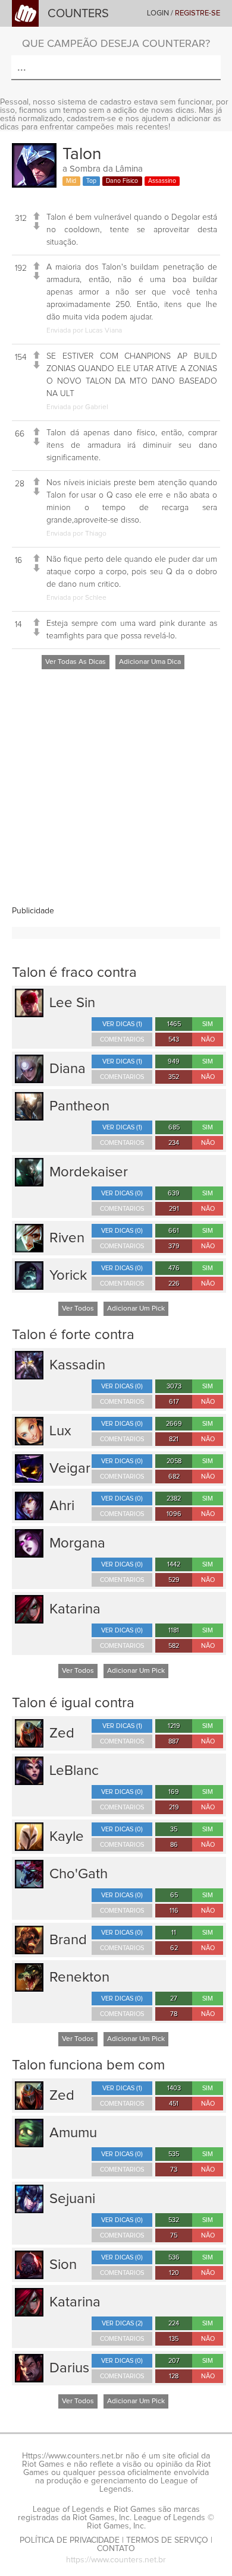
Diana (68, 1069)
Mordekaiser (89, 1172)
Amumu (73, 2133)
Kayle (67, 1837)
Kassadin (77, 1365)
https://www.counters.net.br (116, 2560)
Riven (67, 1238)
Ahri (62, 1506)
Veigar (70, 1469)
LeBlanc (74, 1771)
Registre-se (197, 13)
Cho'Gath (79, 1874)
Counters (78, 14)
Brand (68, 1940)
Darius (69, 2368)
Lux (60, 1431)
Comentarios (122, 1039)
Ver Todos (78, 1309)
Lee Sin (72, 1003)
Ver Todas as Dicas (76, 662)
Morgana (77, 1543)
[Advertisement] (116, 791)
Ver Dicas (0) (122, 1193)
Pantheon (79, 1106)
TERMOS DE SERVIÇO (167, 2540)
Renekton (79, 1977)
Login (158, 13)
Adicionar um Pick (136, 1309)
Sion (63, 2265)
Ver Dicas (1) (122, 1024)
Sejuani (72, 2199)
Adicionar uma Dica (150, 662)
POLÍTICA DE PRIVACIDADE (70, 2540)
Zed (62, 1733)
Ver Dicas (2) (122, 2323)
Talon (82, 154)
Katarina (75, 1609)
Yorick (68, 1276)
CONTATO (116, 2549)
